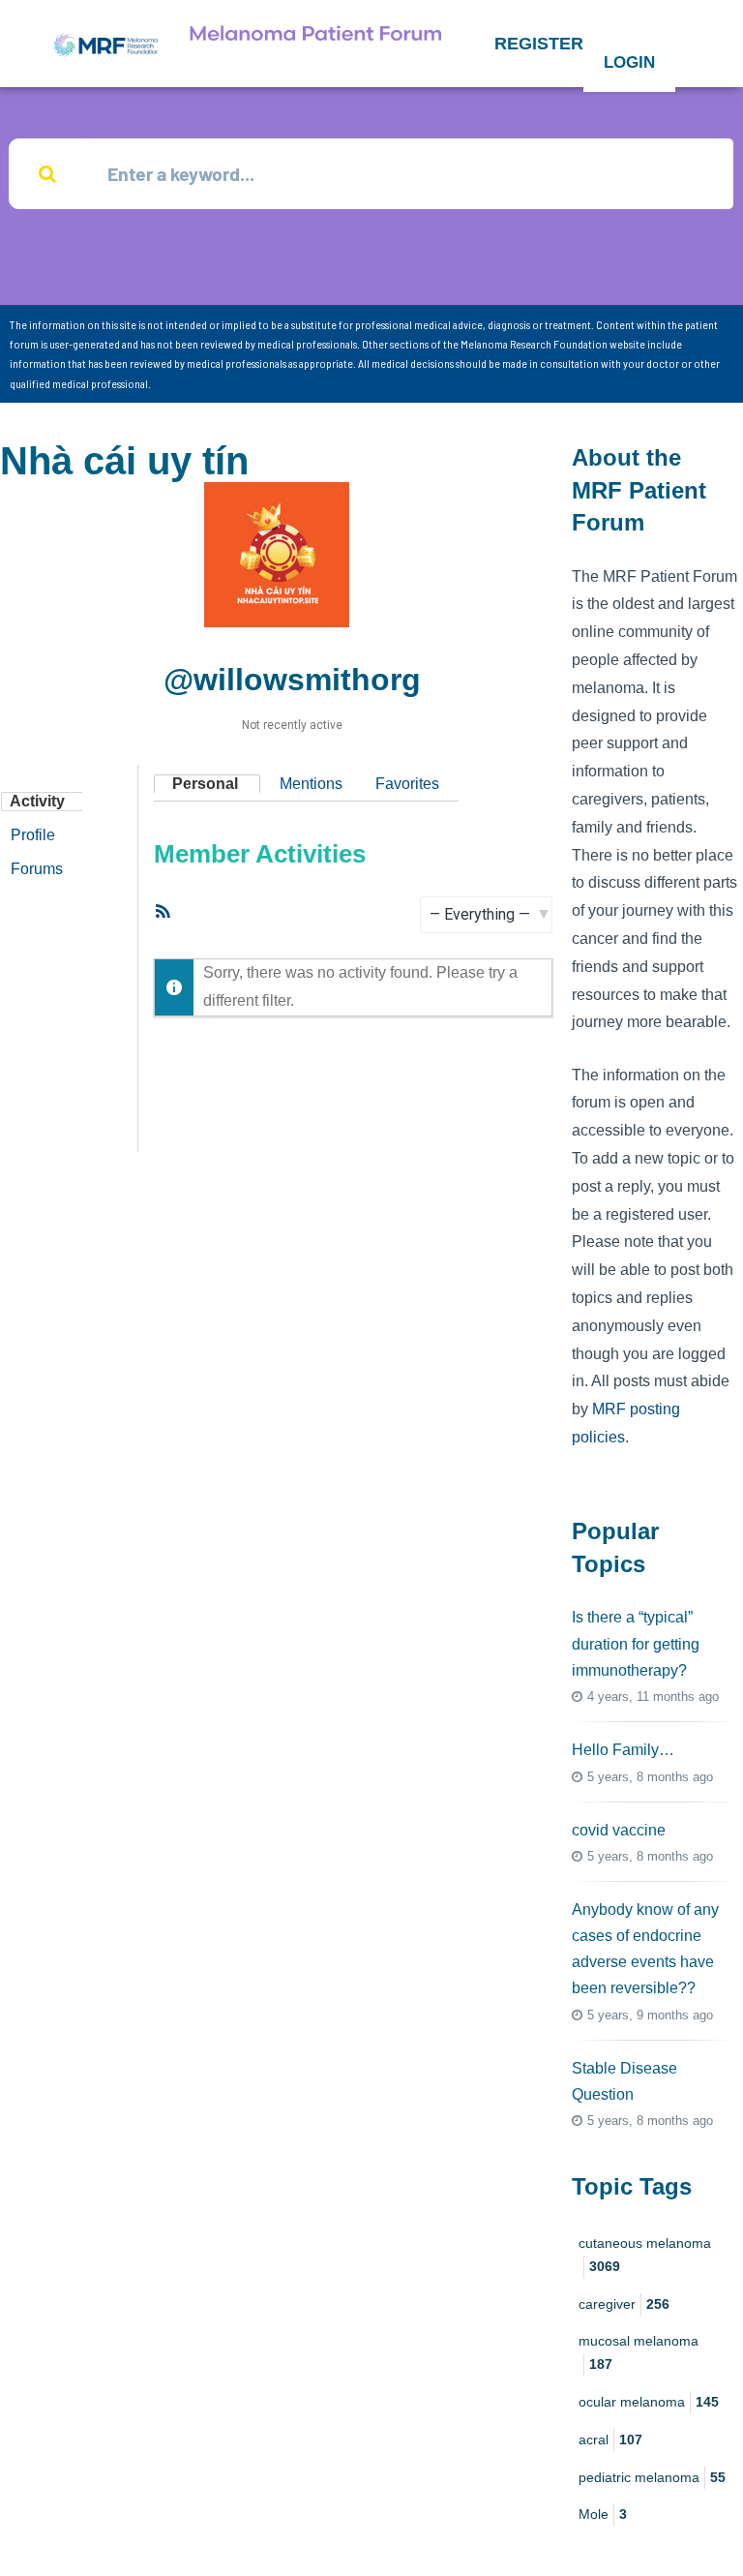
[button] (539, 44)
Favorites (407, 784)
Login (629, 62)
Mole (603, 2514)
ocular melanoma (649, 2402)
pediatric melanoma (652, 2477)
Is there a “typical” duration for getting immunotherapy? (636, 1643)
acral (610, 2440)
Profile (33, 835)
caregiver (624, 2304)
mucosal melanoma (639, 2352)
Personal (205, 784)
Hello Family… (623, 1750)
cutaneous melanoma (645, 2255)
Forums (37, 869)
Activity (37, 801)
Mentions (311, 784)
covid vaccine (619, 1830)
